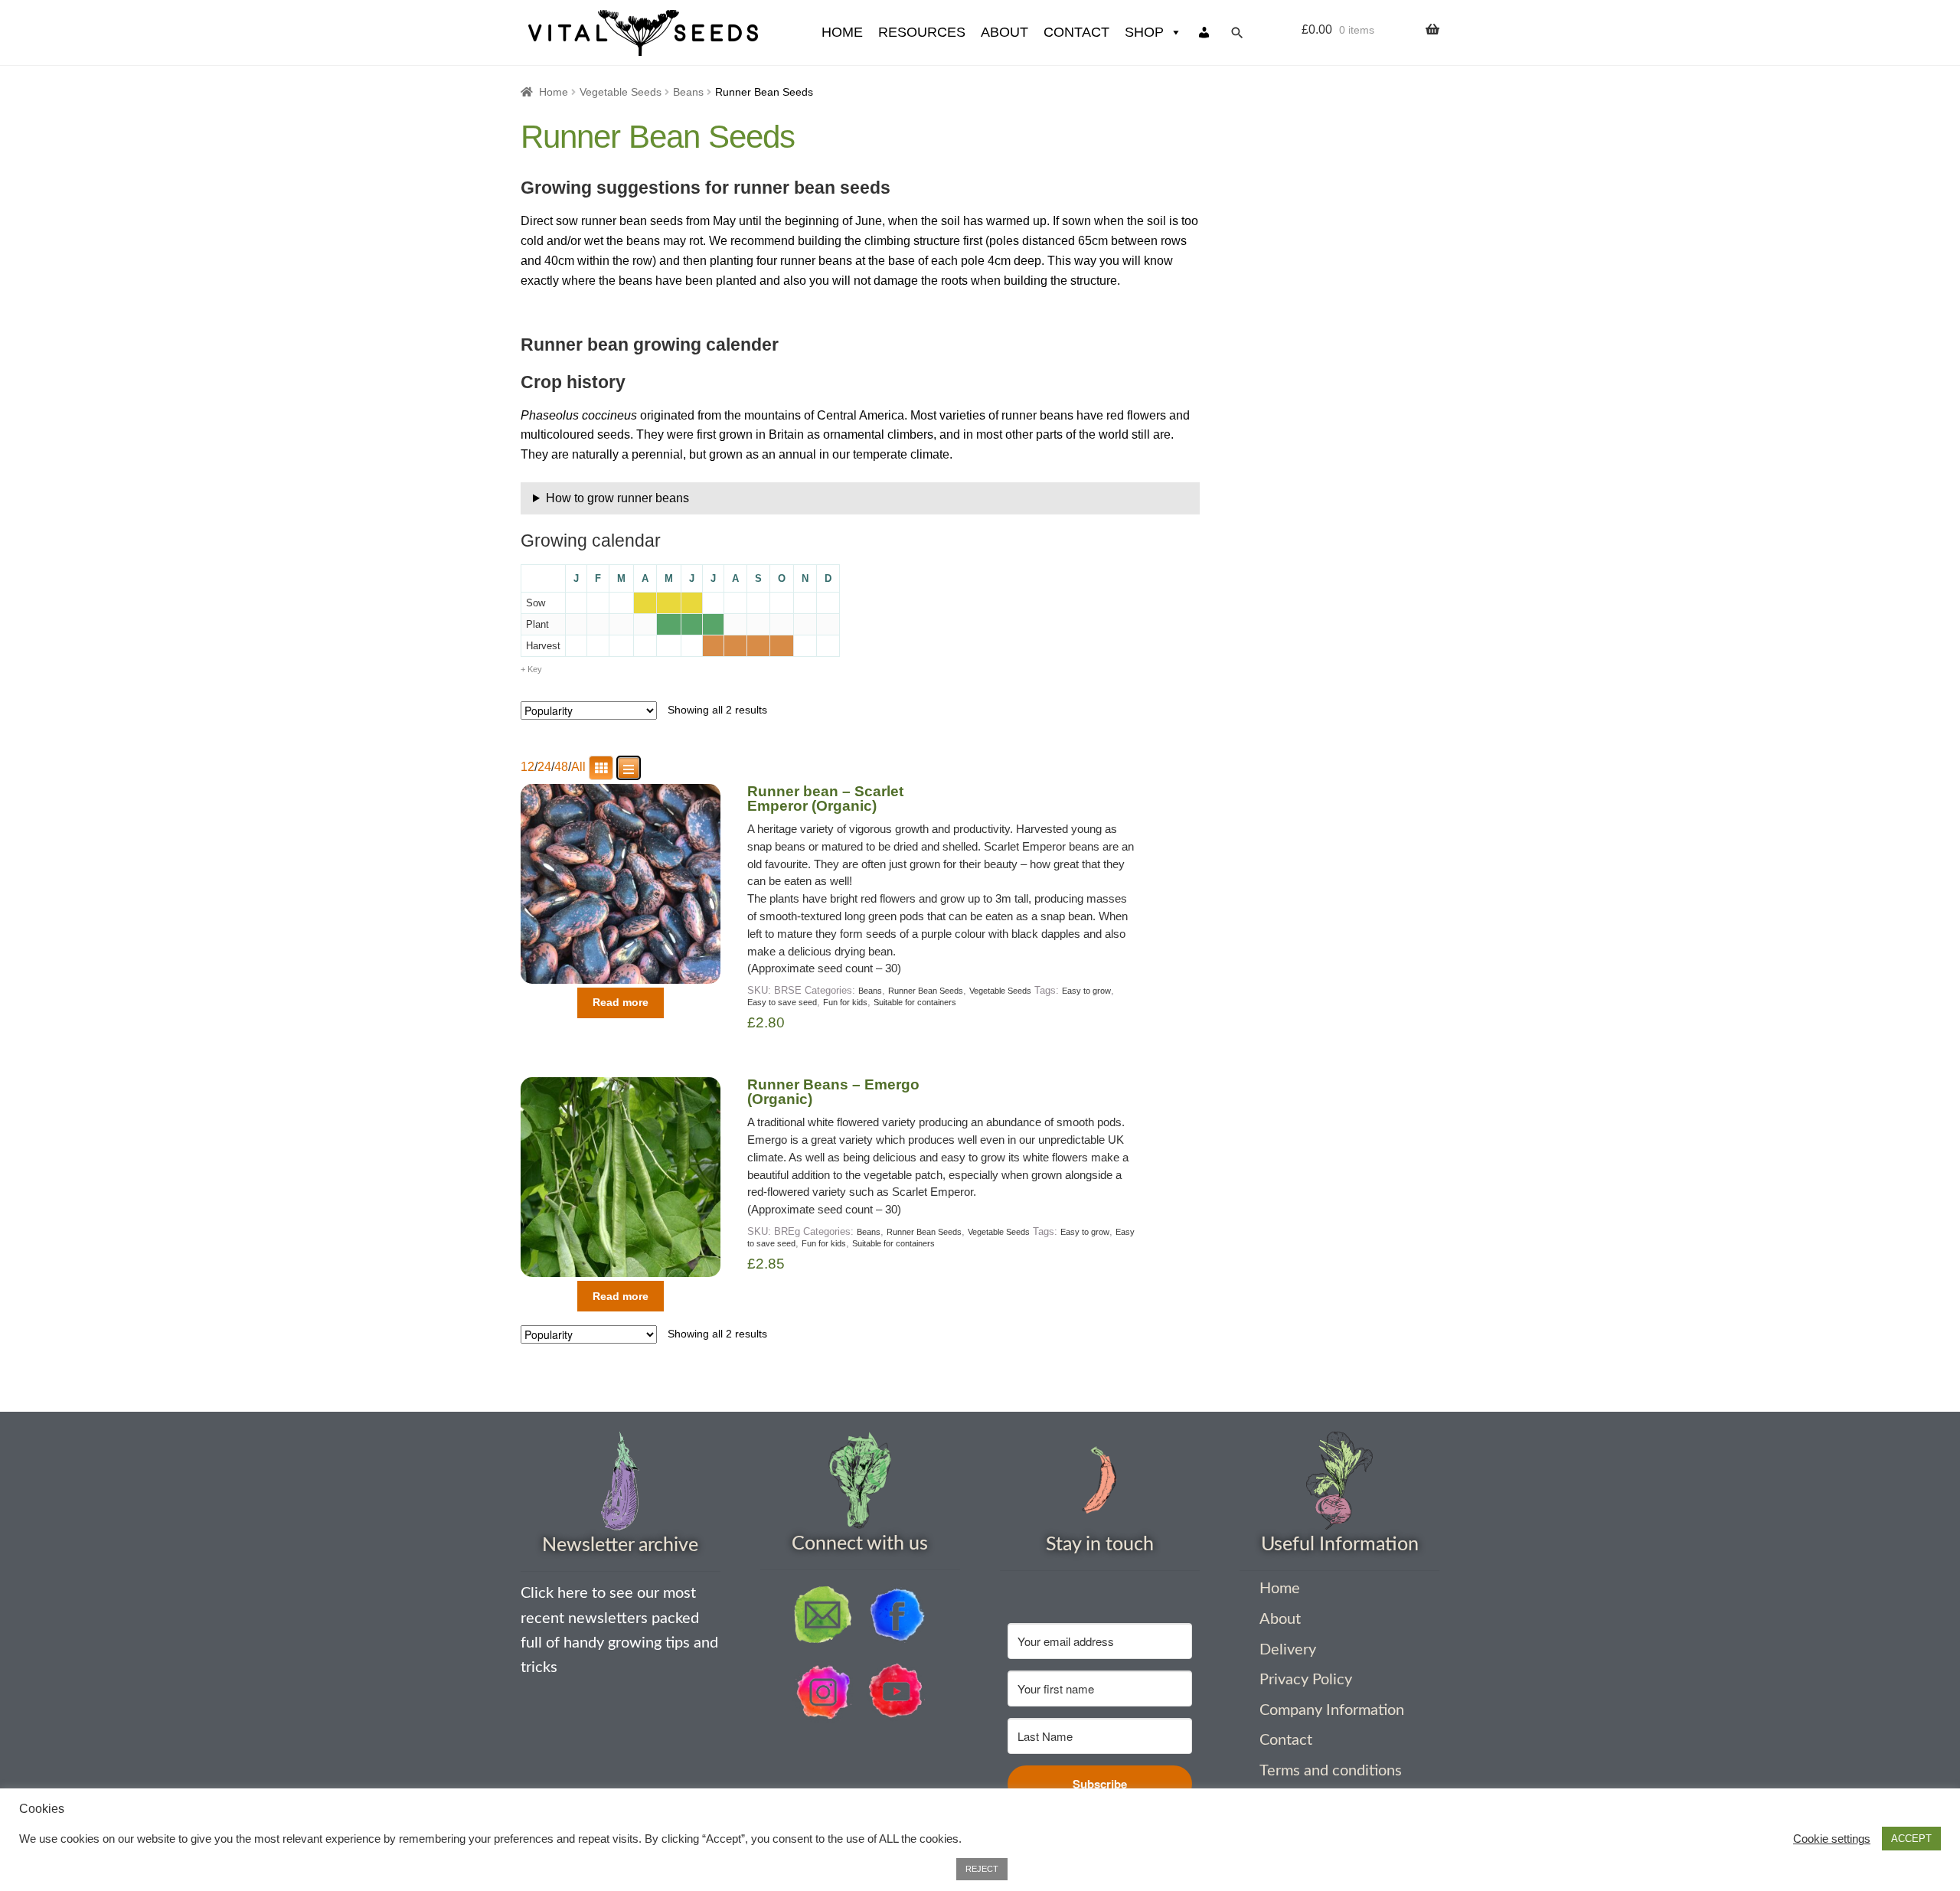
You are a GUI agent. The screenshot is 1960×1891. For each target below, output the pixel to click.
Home (554, 92)
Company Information (1332, 1710)
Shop (1144, 32)
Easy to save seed (782, 1002)
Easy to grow (1086, 991)
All (578, 767)
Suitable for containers (915, 1002)
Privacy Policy (1306, 1680)
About (1004, 32)
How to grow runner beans (617, 498)
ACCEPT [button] (1911, 1839)
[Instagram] (823, 1692)
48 (561, 767)
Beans (688, 92)
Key (535, 669)
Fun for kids (845, 1002)
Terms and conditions (1331, 1771)
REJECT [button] (982, 1869)
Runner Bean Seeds (926, 991)
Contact (1076, 32)
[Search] (1237, 33)
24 (544, 767)
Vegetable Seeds (621, 92)
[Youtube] (897, 1692)
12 (528, 767)
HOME (842, 32)
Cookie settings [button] (1832, 1839)
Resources (922, 32)
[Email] (823, 1615)
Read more (621, 1002)
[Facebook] (897, 1615)
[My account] (1204, 33)
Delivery (1288, 1650)
